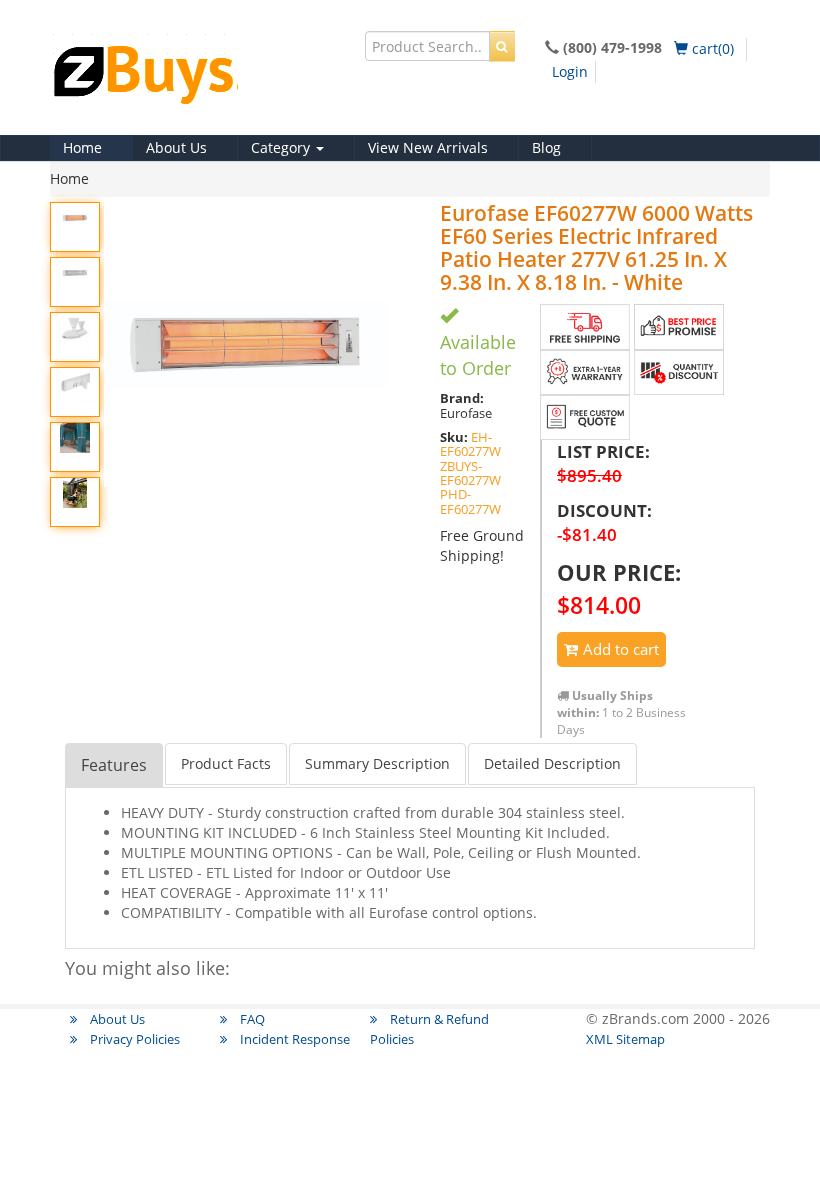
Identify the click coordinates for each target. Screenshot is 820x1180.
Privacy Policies (133, 1039)
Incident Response (293, 1039)
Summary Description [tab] (377, 763)
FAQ (251, 1019)
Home (82, 147)
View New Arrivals (428, 147)
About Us (176, 147)
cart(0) (711, 48)
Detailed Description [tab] (552, 763)
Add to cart (619, 649)
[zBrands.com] (200, 79)
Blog (546, 147)
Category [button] (282, 147)
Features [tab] (114, 765)
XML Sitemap (625, 1039)
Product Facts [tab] (226, 763)
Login (570, 71)
